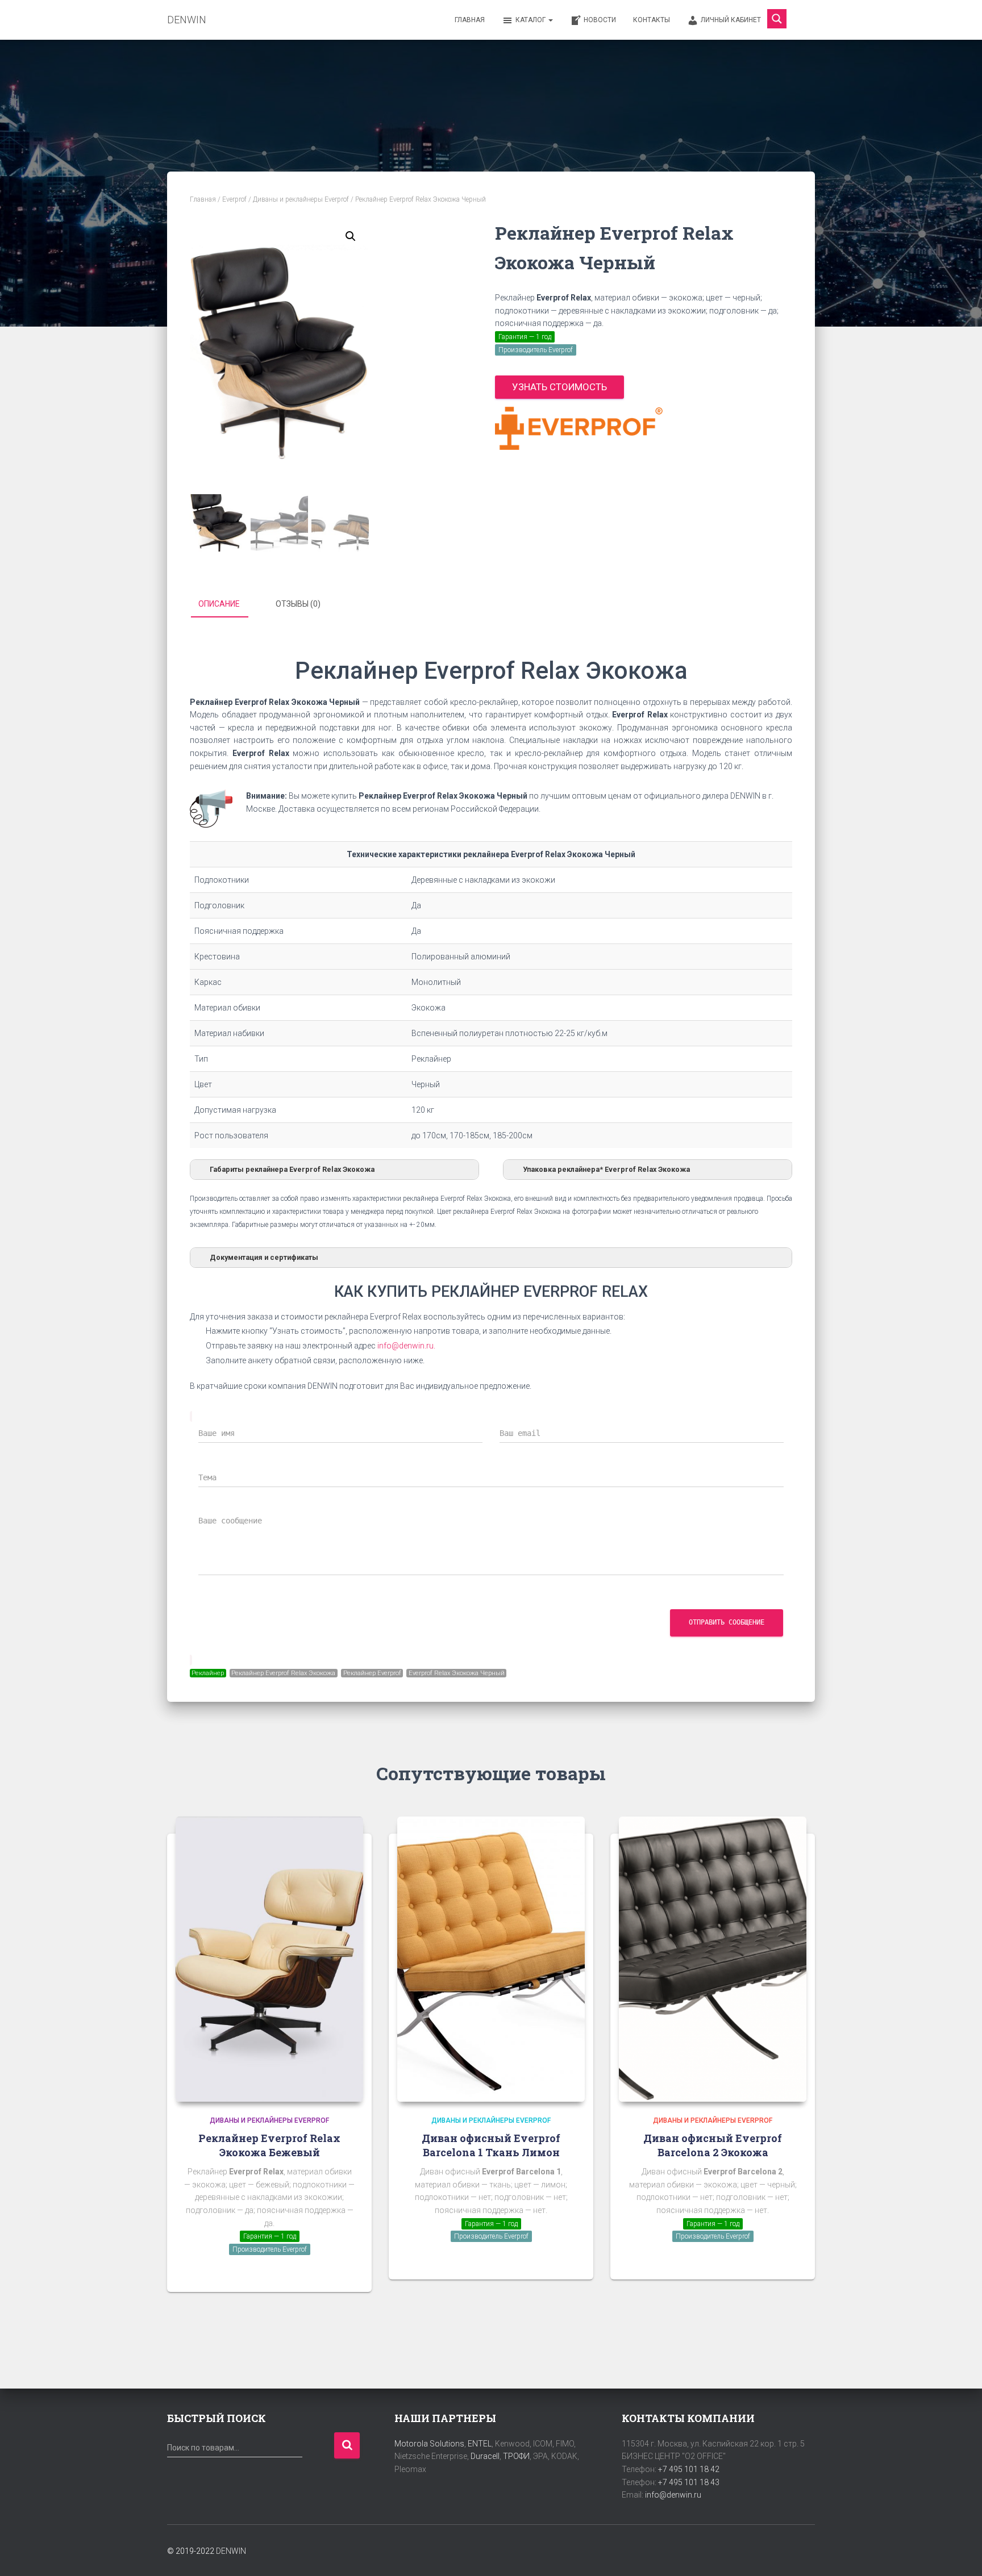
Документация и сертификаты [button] (264, 1257)
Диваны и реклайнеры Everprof (301, 199)
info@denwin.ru (673, 2495)
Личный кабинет (731, 20)
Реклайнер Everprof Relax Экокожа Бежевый (269, 2145)
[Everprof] (579, 428)
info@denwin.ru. (406, 1346)
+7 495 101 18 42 (689, 2469)
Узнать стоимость (559, 387)
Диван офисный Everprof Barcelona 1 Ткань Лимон (491, 2145)
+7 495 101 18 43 (689, 2482)
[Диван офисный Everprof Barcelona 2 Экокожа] (713, 1959)
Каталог (531, 20)
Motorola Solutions (429, 2444)
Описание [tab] (219, 604)
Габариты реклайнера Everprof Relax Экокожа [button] (292, 1169)
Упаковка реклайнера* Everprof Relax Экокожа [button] (606, 1169)
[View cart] (801, 19)
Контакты (652, 20)
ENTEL (480, 2444)
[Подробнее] (349, 2272)
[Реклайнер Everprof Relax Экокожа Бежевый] (269, 1959)
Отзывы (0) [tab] (298, 604)
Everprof (234, 199)
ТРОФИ (516, 2456)
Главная (470, 20)
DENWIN (231, 2551)
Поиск (347, 2446)
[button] (351, 236)
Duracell (485, 2456)
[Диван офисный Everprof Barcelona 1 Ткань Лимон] (491, 1959)
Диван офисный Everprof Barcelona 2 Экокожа (713, 2145)
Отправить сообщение (727, 1622)
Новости (600, 20)
